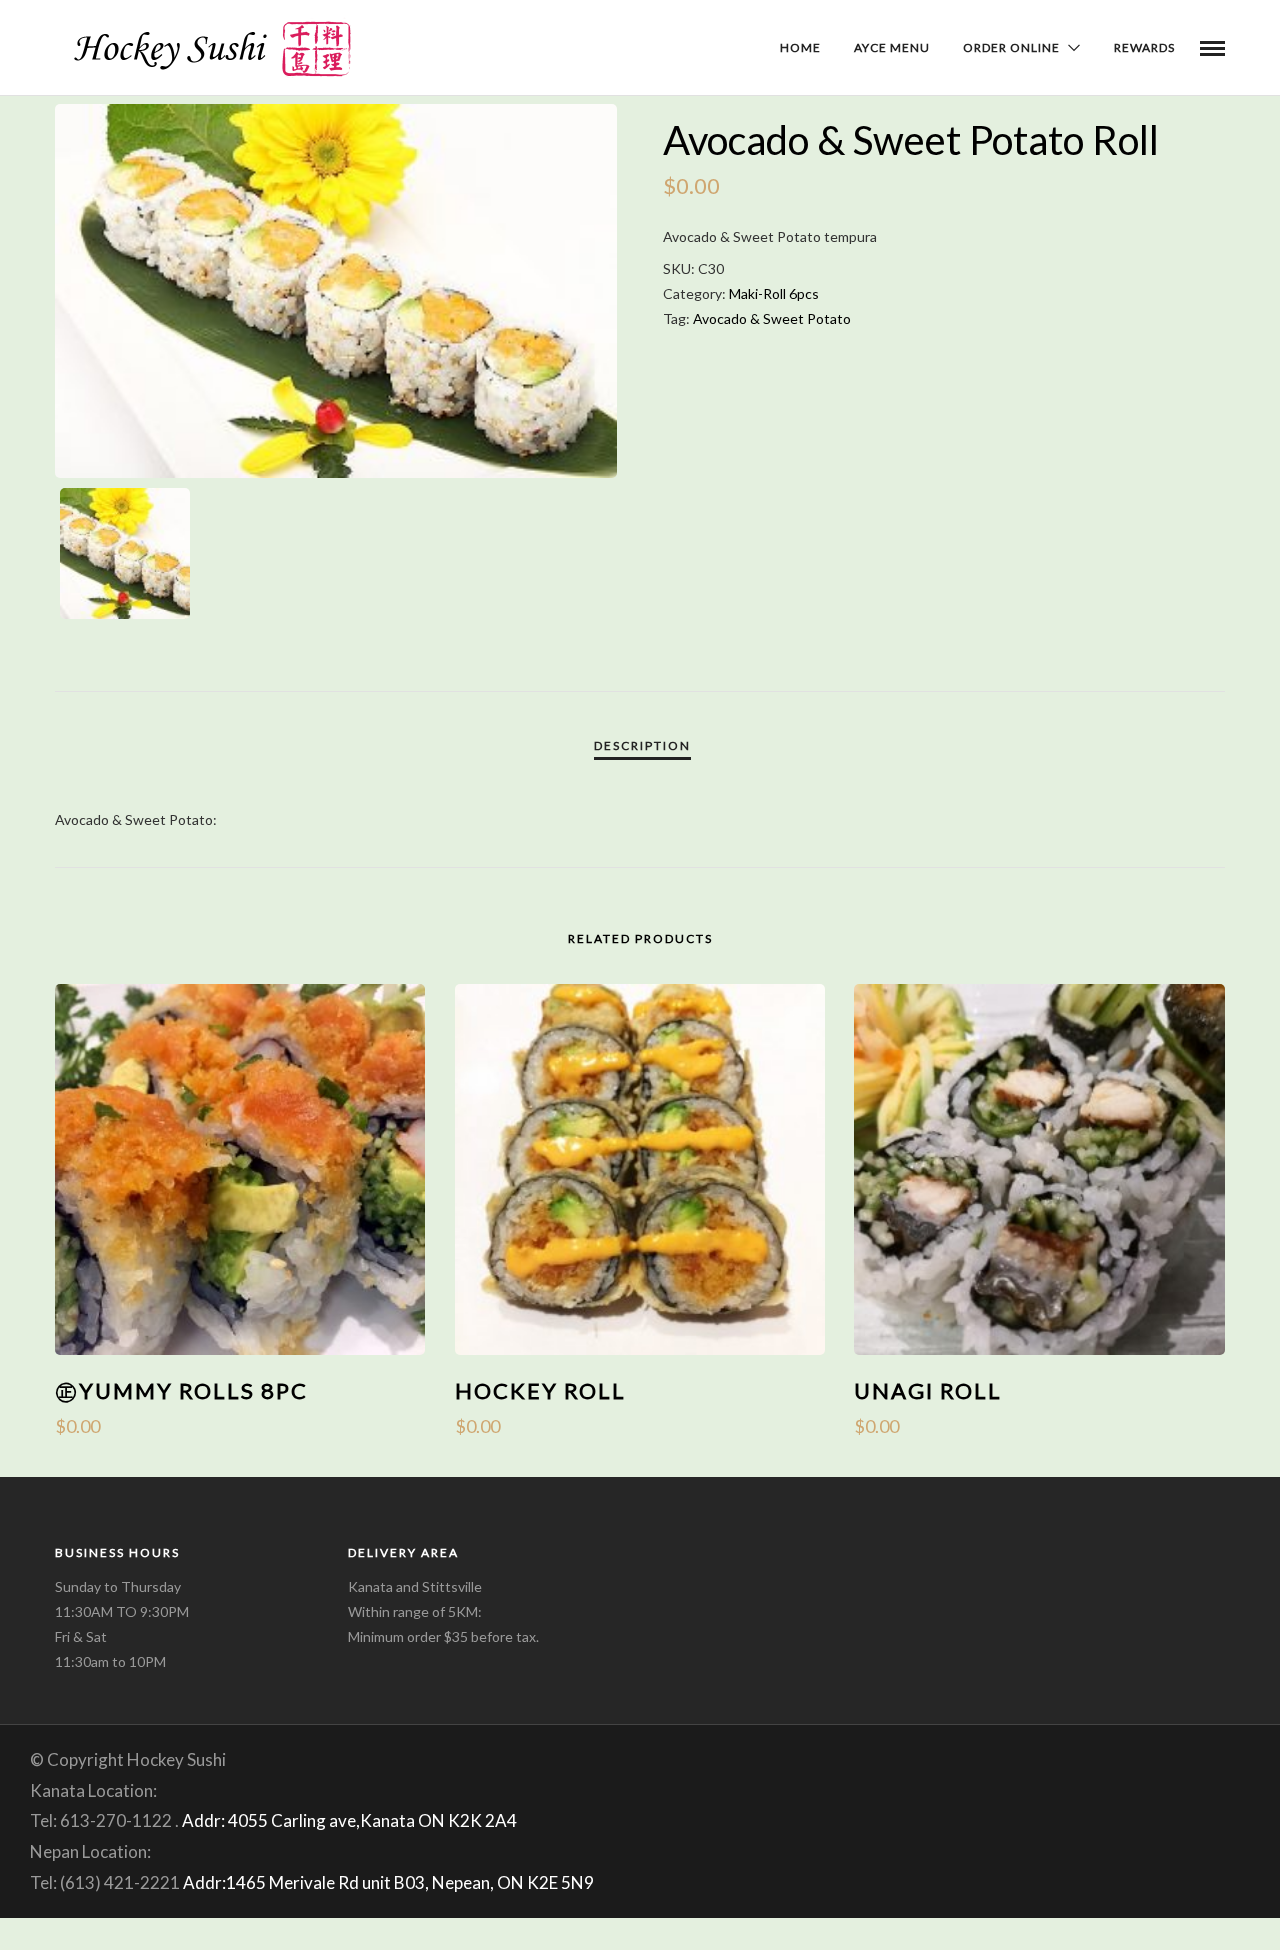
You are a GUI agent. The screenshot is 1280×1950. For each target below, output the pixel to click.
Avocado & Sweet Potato (772, 318)
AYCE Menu (892, 47)
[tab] (642, 746)
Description (642, 745)
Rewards (1144, 47)
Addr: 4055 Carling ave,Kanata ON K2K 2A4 (349, 1820)
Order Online (1011, 47)
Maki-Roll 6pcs (774, 293)
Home (800, 47)
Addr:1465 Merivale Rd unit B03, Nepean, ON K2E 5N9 (388, 1882)
